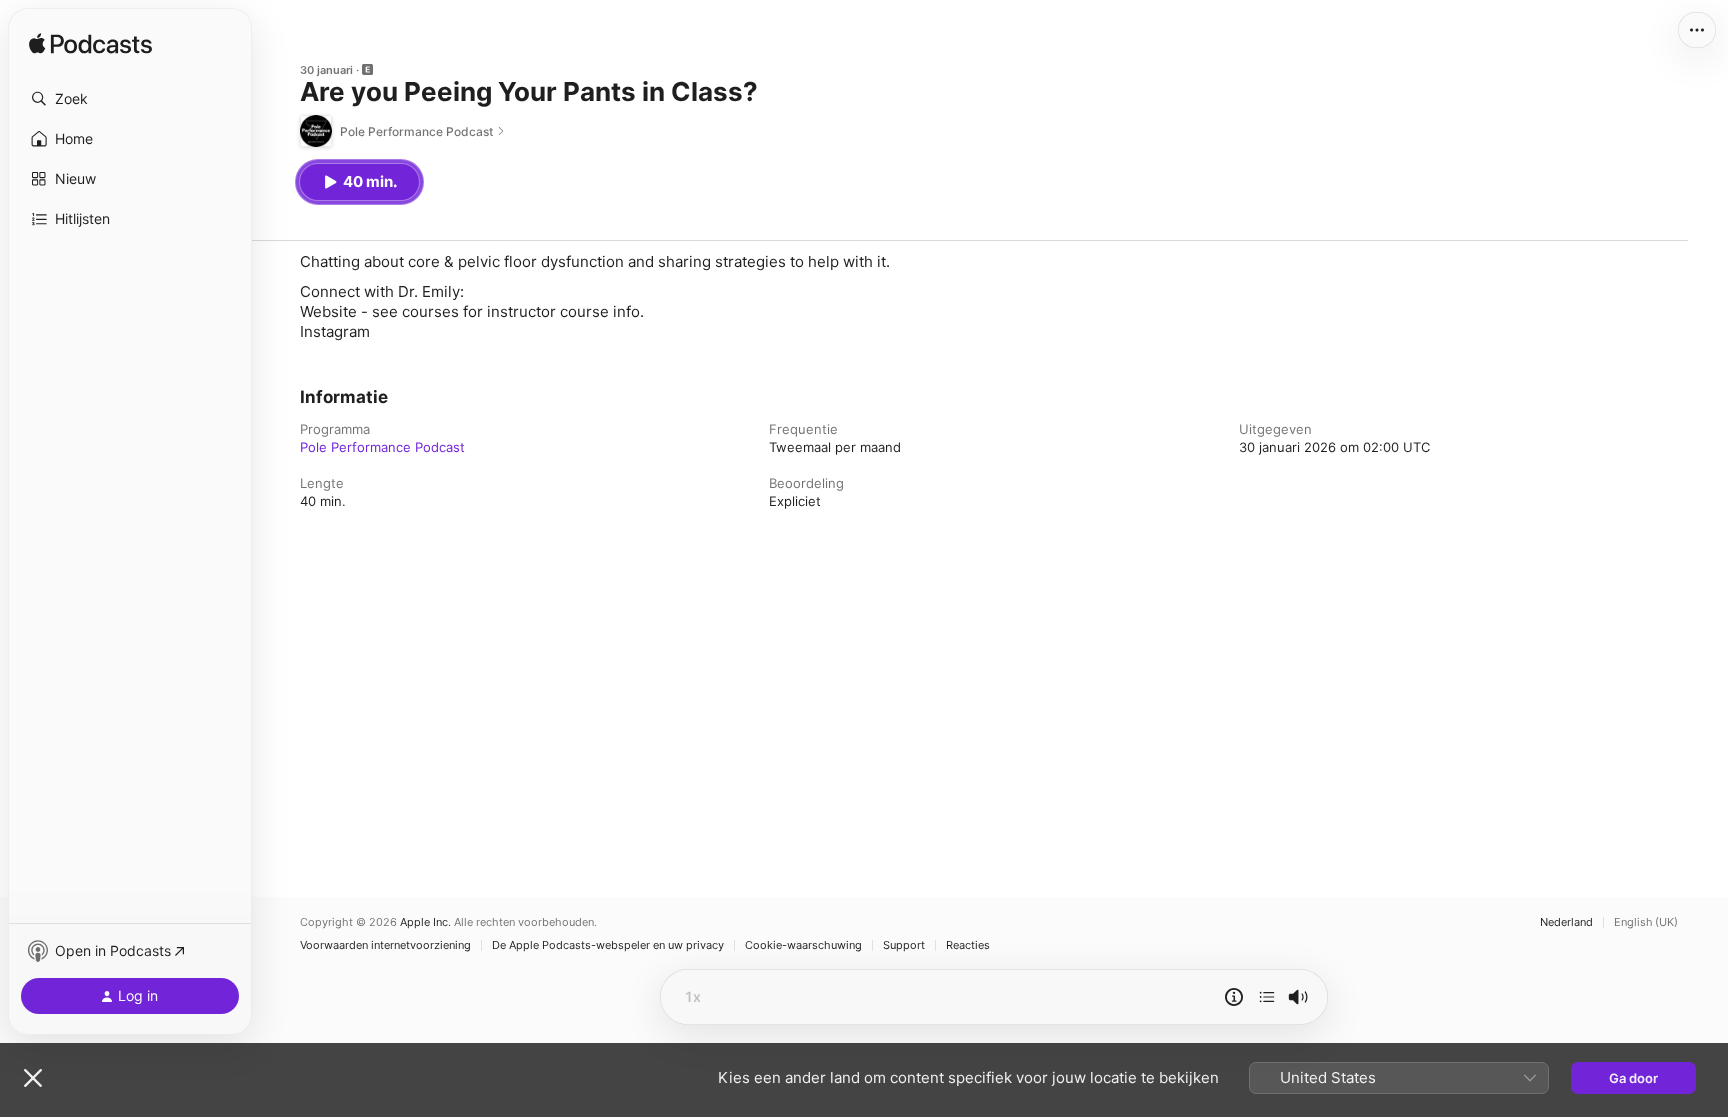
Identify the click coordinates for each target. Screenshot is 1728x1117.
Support (904, 945)
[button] (130, 99)
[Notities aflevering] (1234, 997)
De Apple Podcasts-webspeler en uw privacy (608, 945)
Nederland (1566, 922)
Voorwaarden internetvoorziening (385, 945)
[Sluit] (33, 1078)
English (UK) (1646, 922)
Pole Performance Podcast (382, 447)
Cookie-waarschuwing (803, 945)
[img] (90, 45)
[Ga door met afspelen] (1267, 997)
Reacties (968, 945)
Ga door (1633, 1078)
